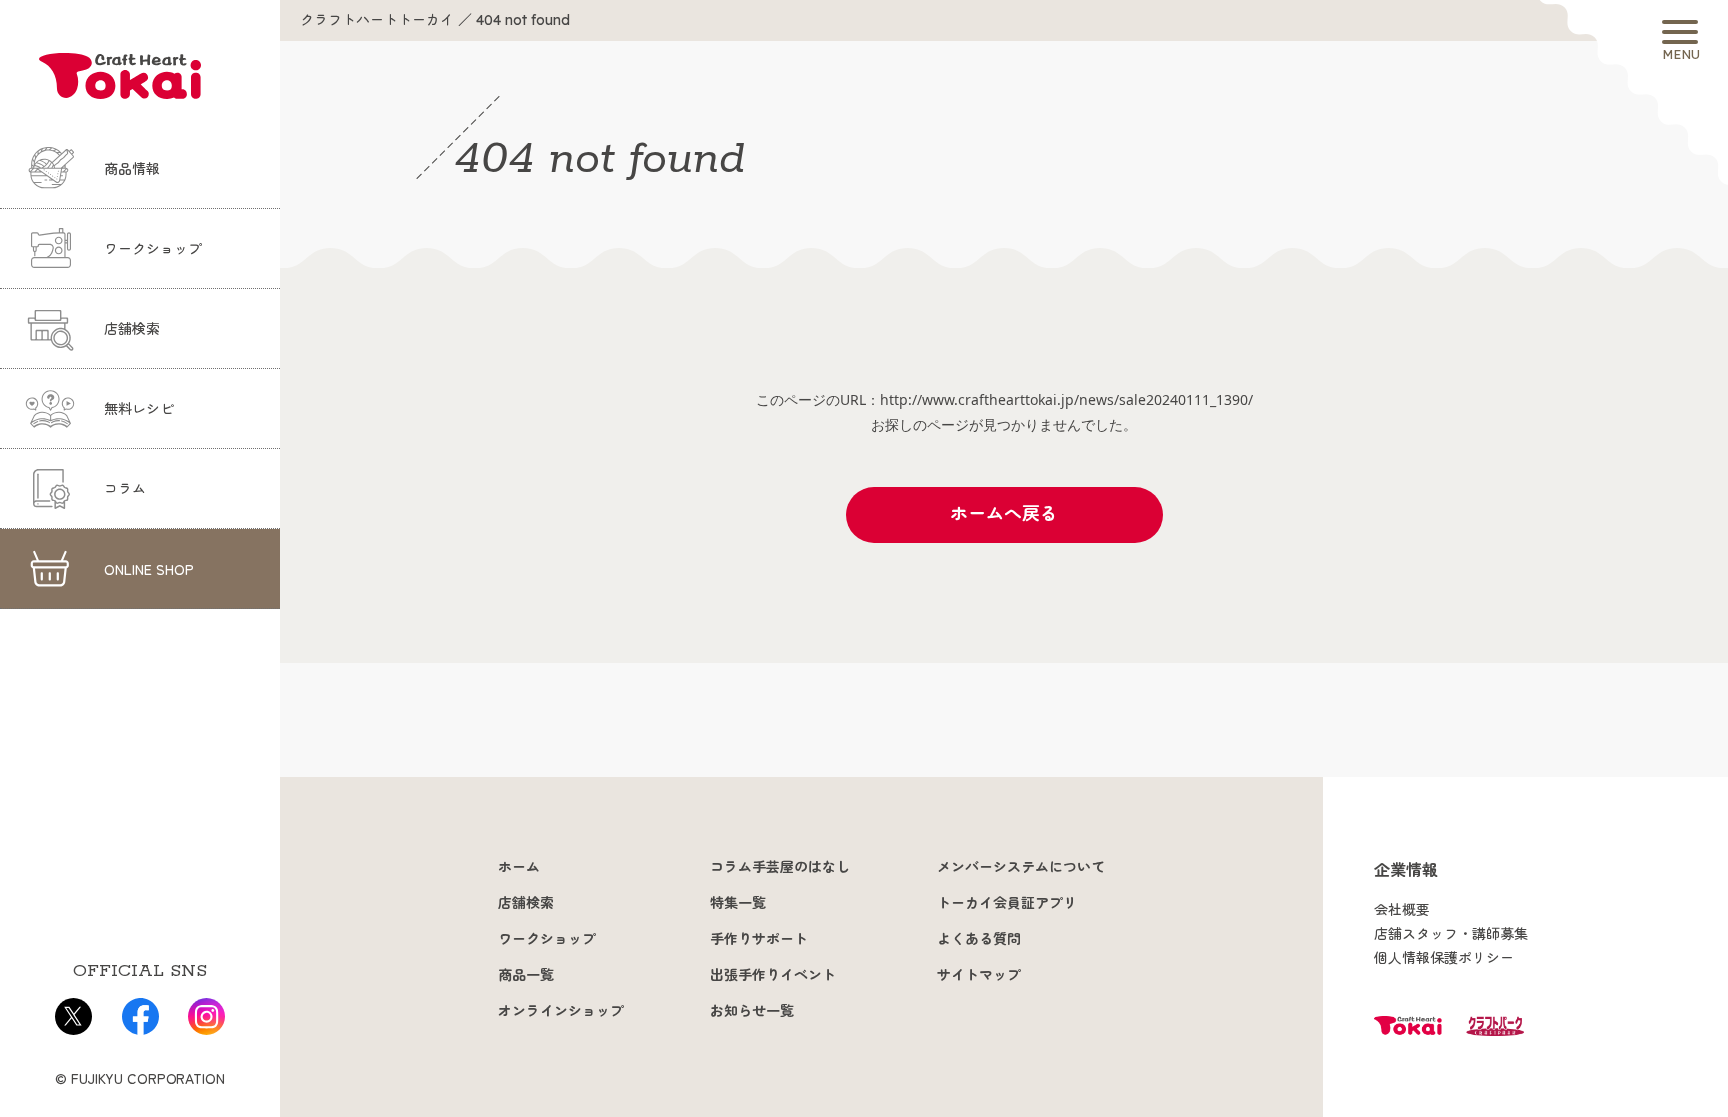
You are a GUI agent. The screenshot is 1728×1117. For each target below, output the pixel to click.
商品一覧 (526, 975)
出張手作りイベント (773, 975)
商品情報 (132, 169)
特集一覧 (738, 903)
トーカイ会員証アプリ (1007, 903)
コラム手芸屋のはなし (780, 867)
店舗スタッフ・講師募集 (1451, 934)
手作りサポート (759, 939)
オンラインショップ (561, 1011)
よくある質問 (979, 939)
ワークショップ (153, 249)
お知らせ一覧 (752, 1011)
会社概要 (1402, 910)
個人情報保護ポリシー (1444, 958)
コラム (125, 489)
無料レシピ (139, 409)
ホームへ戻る (1004, 513)
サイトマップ (979, 975)
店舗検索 (132, 329)
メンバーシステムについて (1021, 867)
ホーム (519, 867)
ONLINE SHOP (149, 569)
